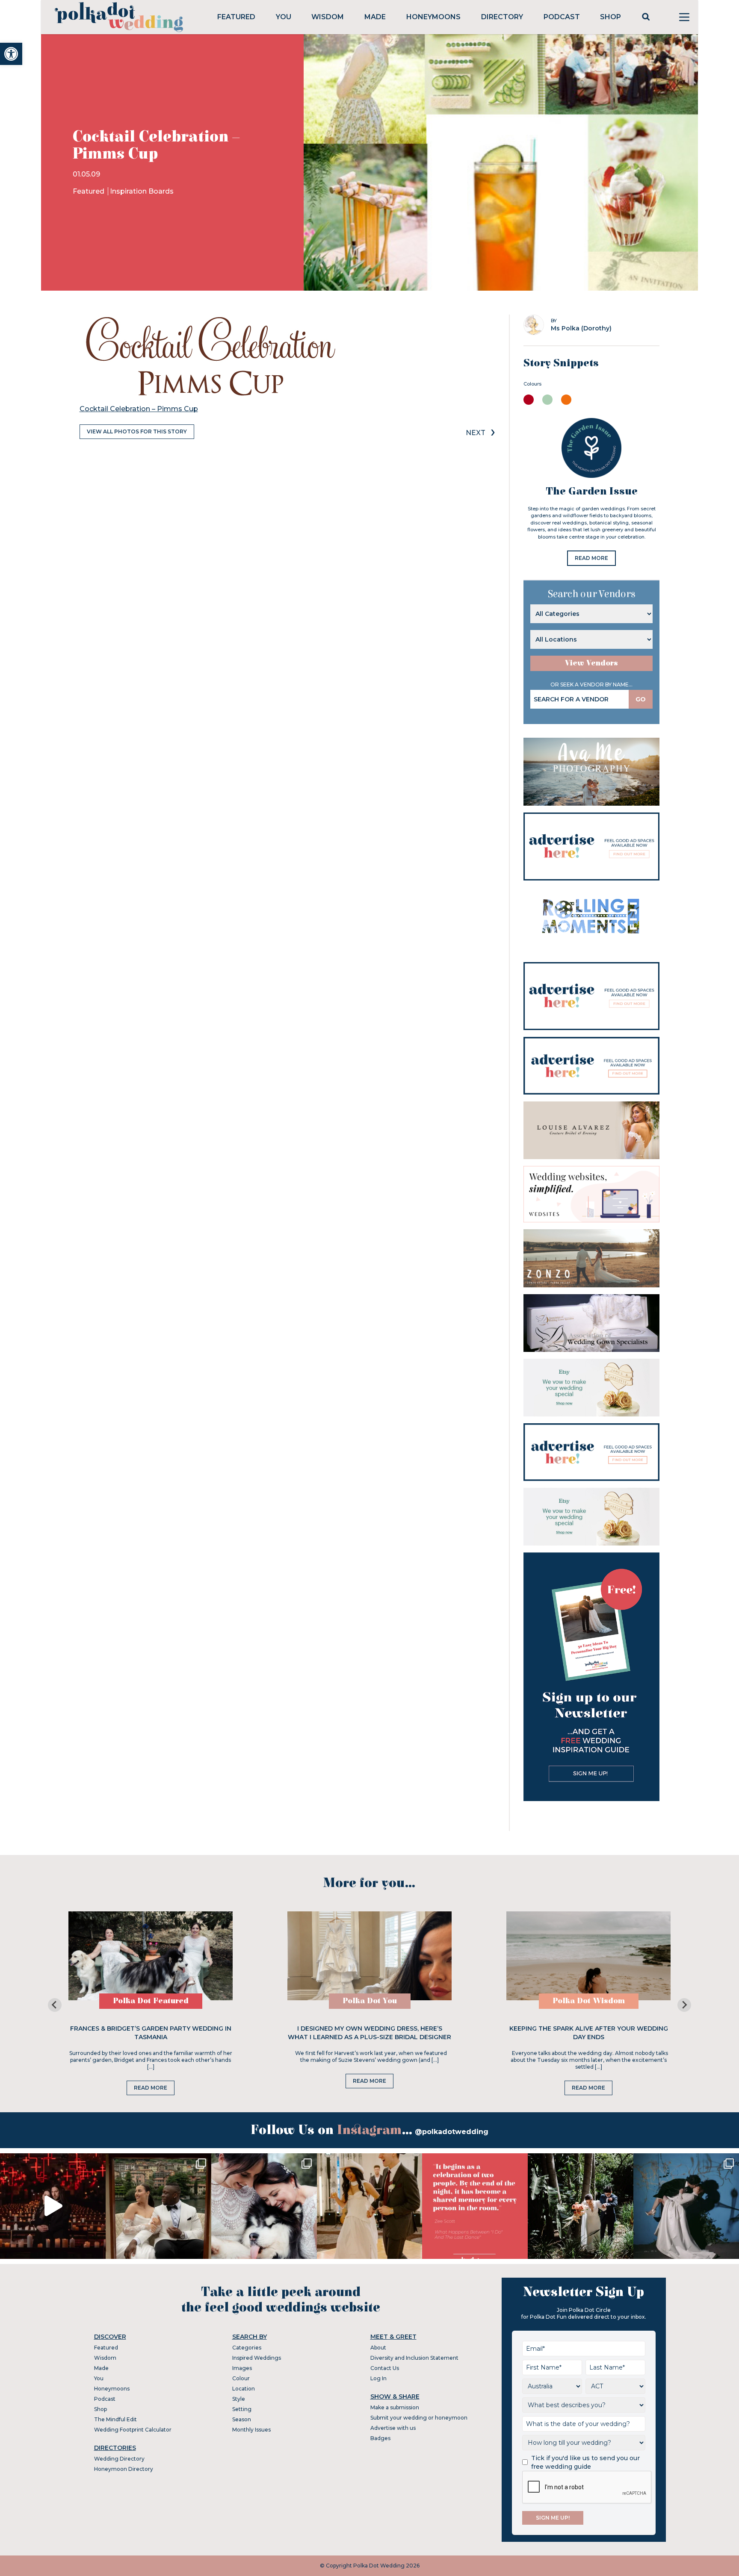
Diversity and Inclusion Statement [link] (414, 2358)
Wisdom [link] (328, 17)
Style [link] (239, 2399)
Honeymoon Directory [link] (124, 2469)
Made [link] (375, 17)
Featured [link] (236, 17)
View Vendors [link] (591, 663)
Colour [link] (241, 2378)
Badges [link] (380, 2438)
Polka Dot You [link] (370, 2001)
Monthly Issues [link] (251, 2430)
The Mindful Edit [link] (115, 2419)
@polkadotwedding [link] (452, 2132)
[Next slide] (684, 2005)
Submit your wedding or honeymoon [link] (419, 2418)
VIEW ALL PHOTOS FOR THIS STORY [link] (137, 431)
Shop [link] (610, 17)
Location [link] (244, 2389)
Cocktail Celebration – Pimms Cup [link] (139, 409)
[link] (11, 54)
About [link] (378, 2348)
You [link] (284, 17)
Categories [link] (247, 2348)
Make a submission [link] (395, 2407)
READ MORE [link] (591, 558)
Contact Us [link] (385, 2368)
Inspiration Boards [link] (142, 191)
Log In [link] (378, 2378)
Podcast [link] (562, 17)
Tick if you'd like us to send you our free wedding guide (585, 2462)
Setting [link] (242, 2409)
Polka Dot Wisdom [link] (589, 2001)
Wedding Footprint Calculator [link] (133, 2430)
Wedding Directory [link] (119, 2459)
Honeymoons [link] (433, 17)
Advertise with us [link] (393, 2428)
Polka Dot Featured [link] (151, 2001)
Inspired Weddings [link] (257, 2358)
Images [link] (242, 2368)
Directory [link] (502, 17)
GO (641, 699)
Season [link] (242, 2419)
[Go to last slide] (55, 2005)
